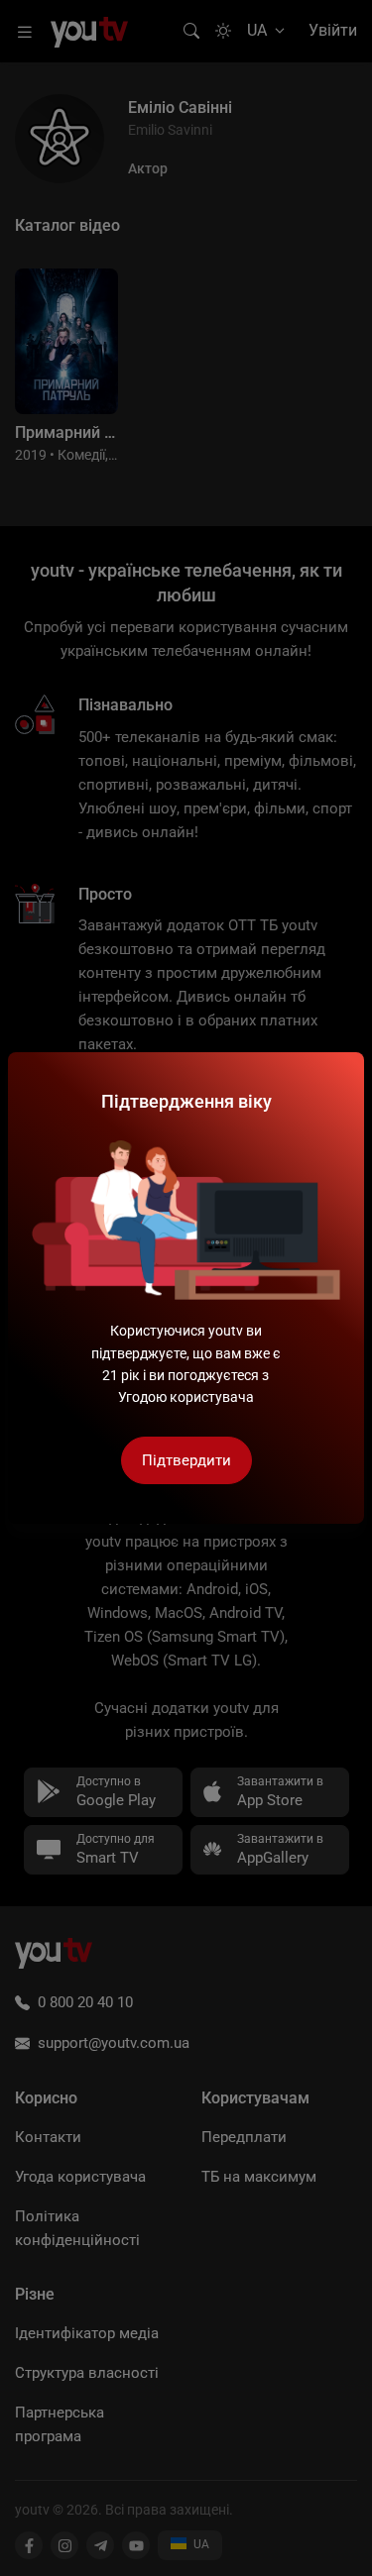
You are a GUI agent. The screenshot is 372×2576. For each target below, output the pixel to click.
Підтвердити (186, 1460)
